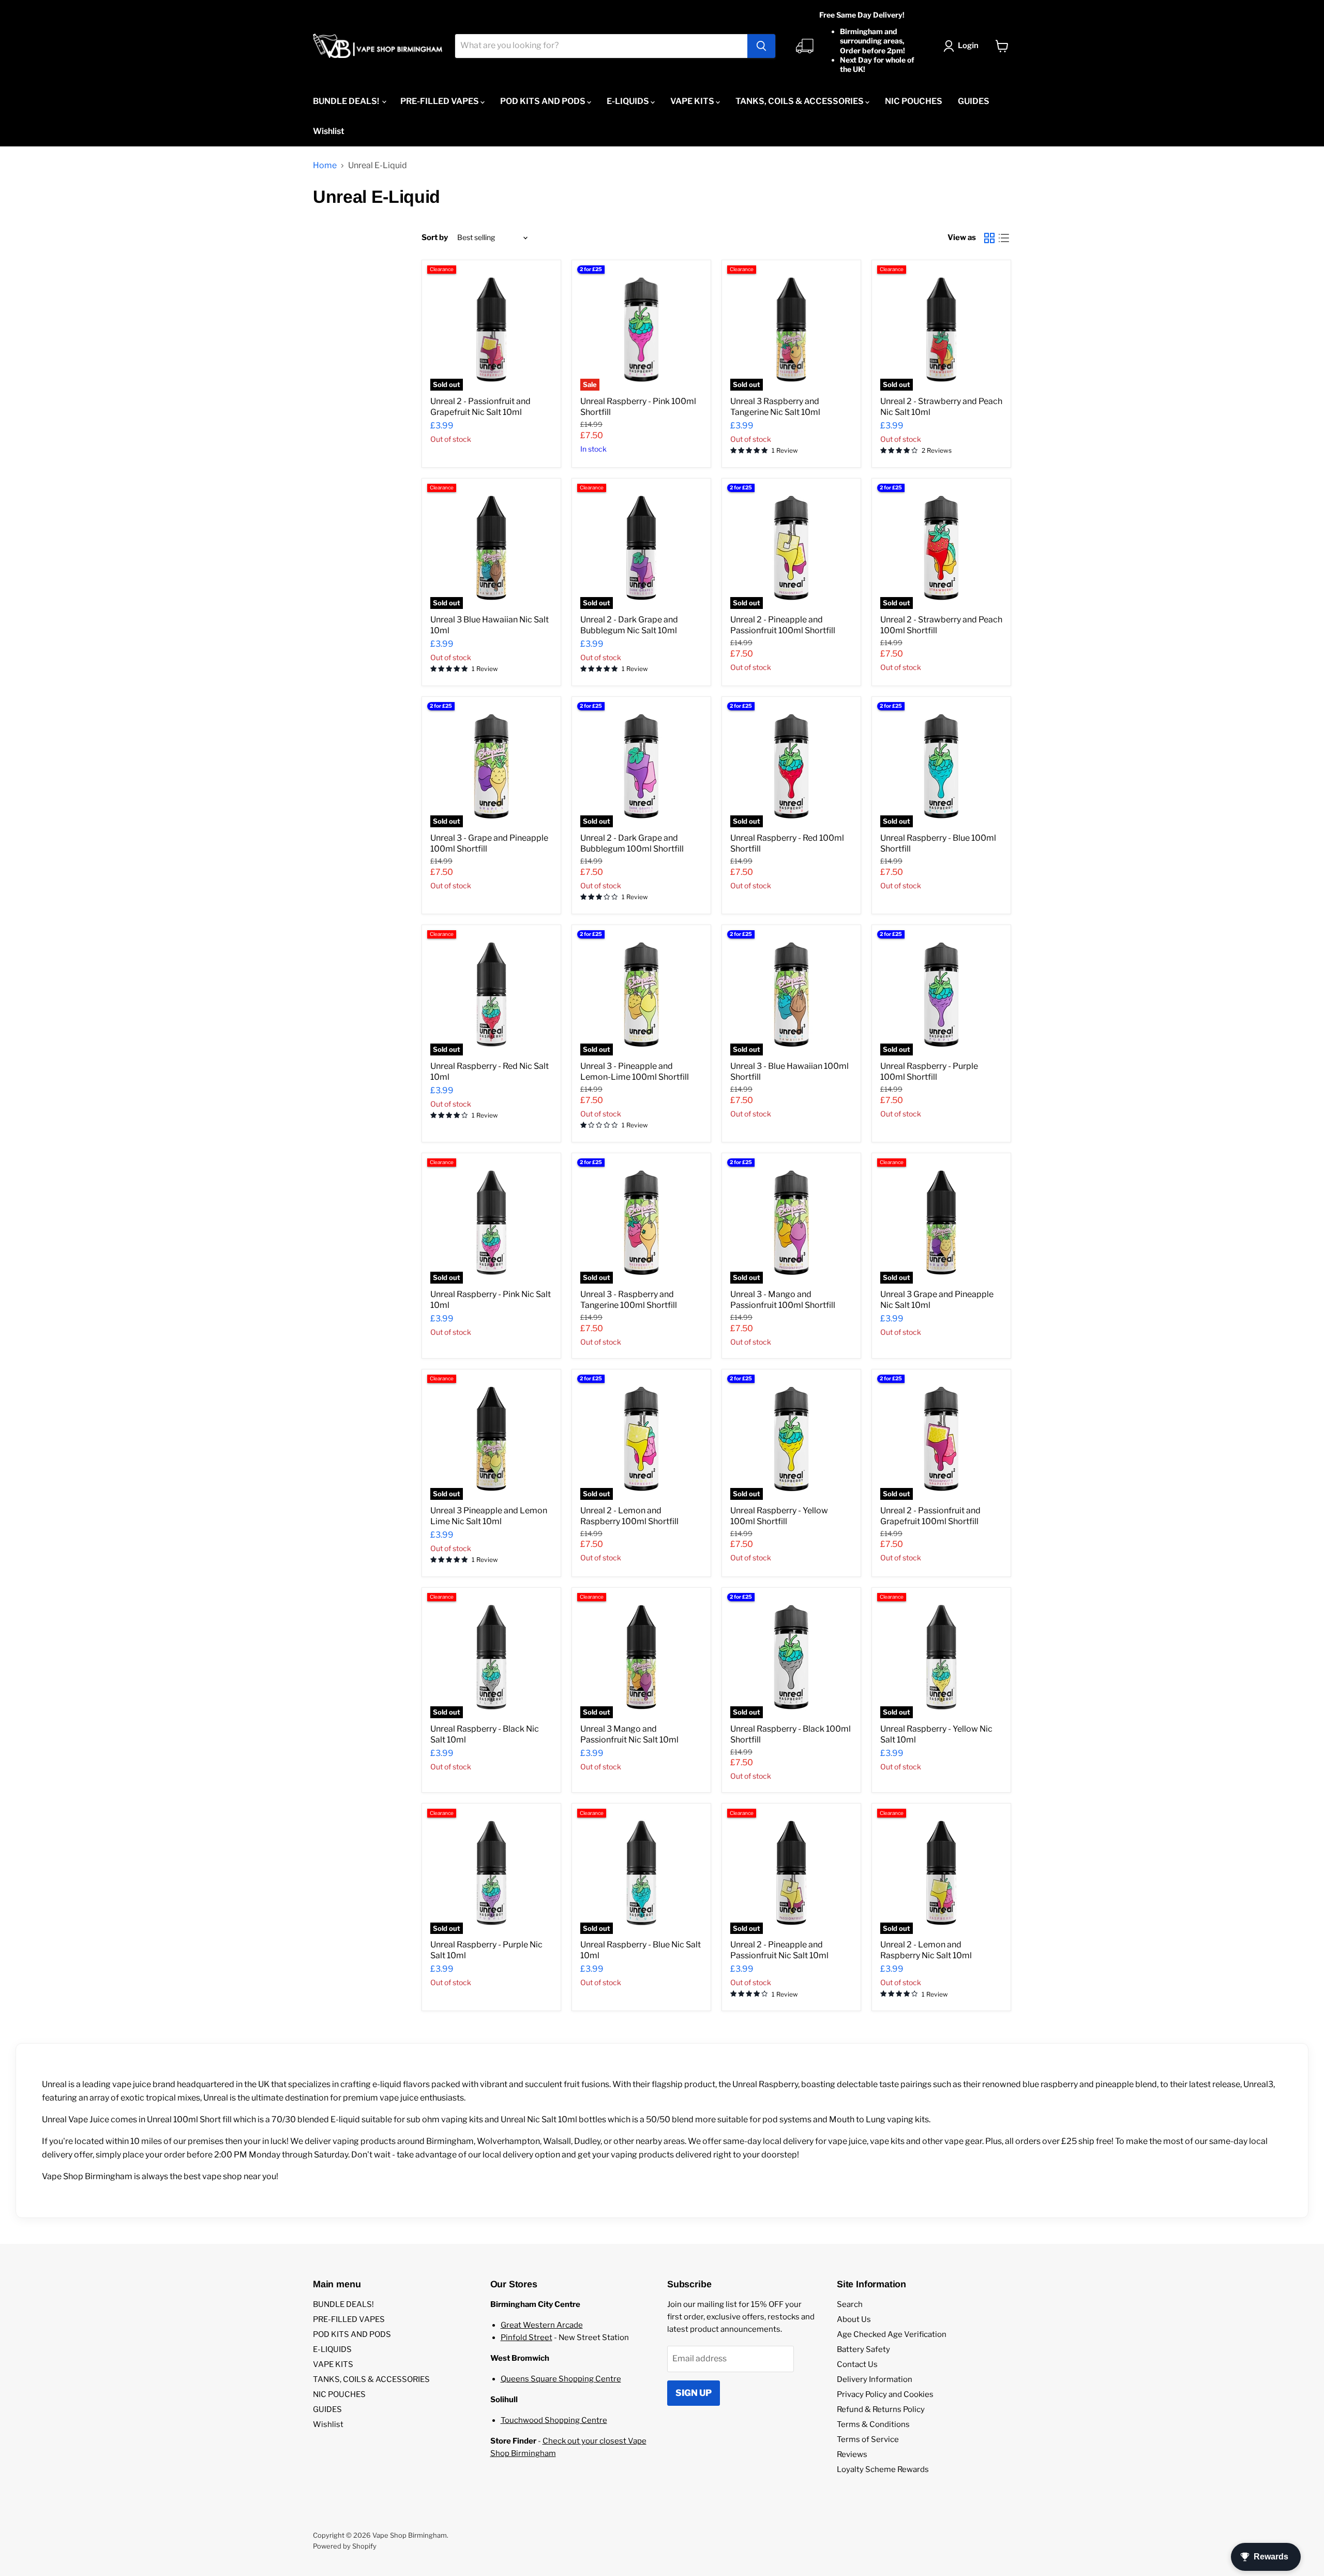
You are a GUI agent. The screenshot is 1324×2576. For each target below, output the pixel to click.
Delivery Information (875, 2379)
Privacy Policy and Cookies (885, 2394)
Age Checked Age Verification (892, 2334)
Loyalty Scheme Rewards (883, 2469)
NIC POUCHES (914, 101)
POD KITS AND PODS (544, 101)
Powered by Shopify (345, 2546)
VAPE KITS (693, 101)
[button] (963, 46)
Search (850, 2304)
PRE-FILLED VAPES (440, 101)
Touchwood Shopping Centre (554, 2420)
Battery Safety (863, 2349)
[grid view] (989, 238)
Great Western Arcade (542, 2325)
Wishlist (329, 131)
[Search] (761, 46)
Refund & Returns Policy (881, 2409)
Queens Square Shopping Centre (561, 2379)
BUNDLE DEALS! (347, 101)
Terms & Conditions (873, 2424)
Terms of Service (868, 2439)
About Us (854, 2319)
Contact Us (857, 2364)
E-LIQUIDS (629, 101)
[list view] (1004, 238)
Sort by (435, 238)
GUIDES (974, 101)
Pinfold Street (526, 2337)
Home (325, 166)
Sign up (694, 2393)
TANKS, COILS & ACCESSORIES (800, 101)
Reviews (852, 2454)
